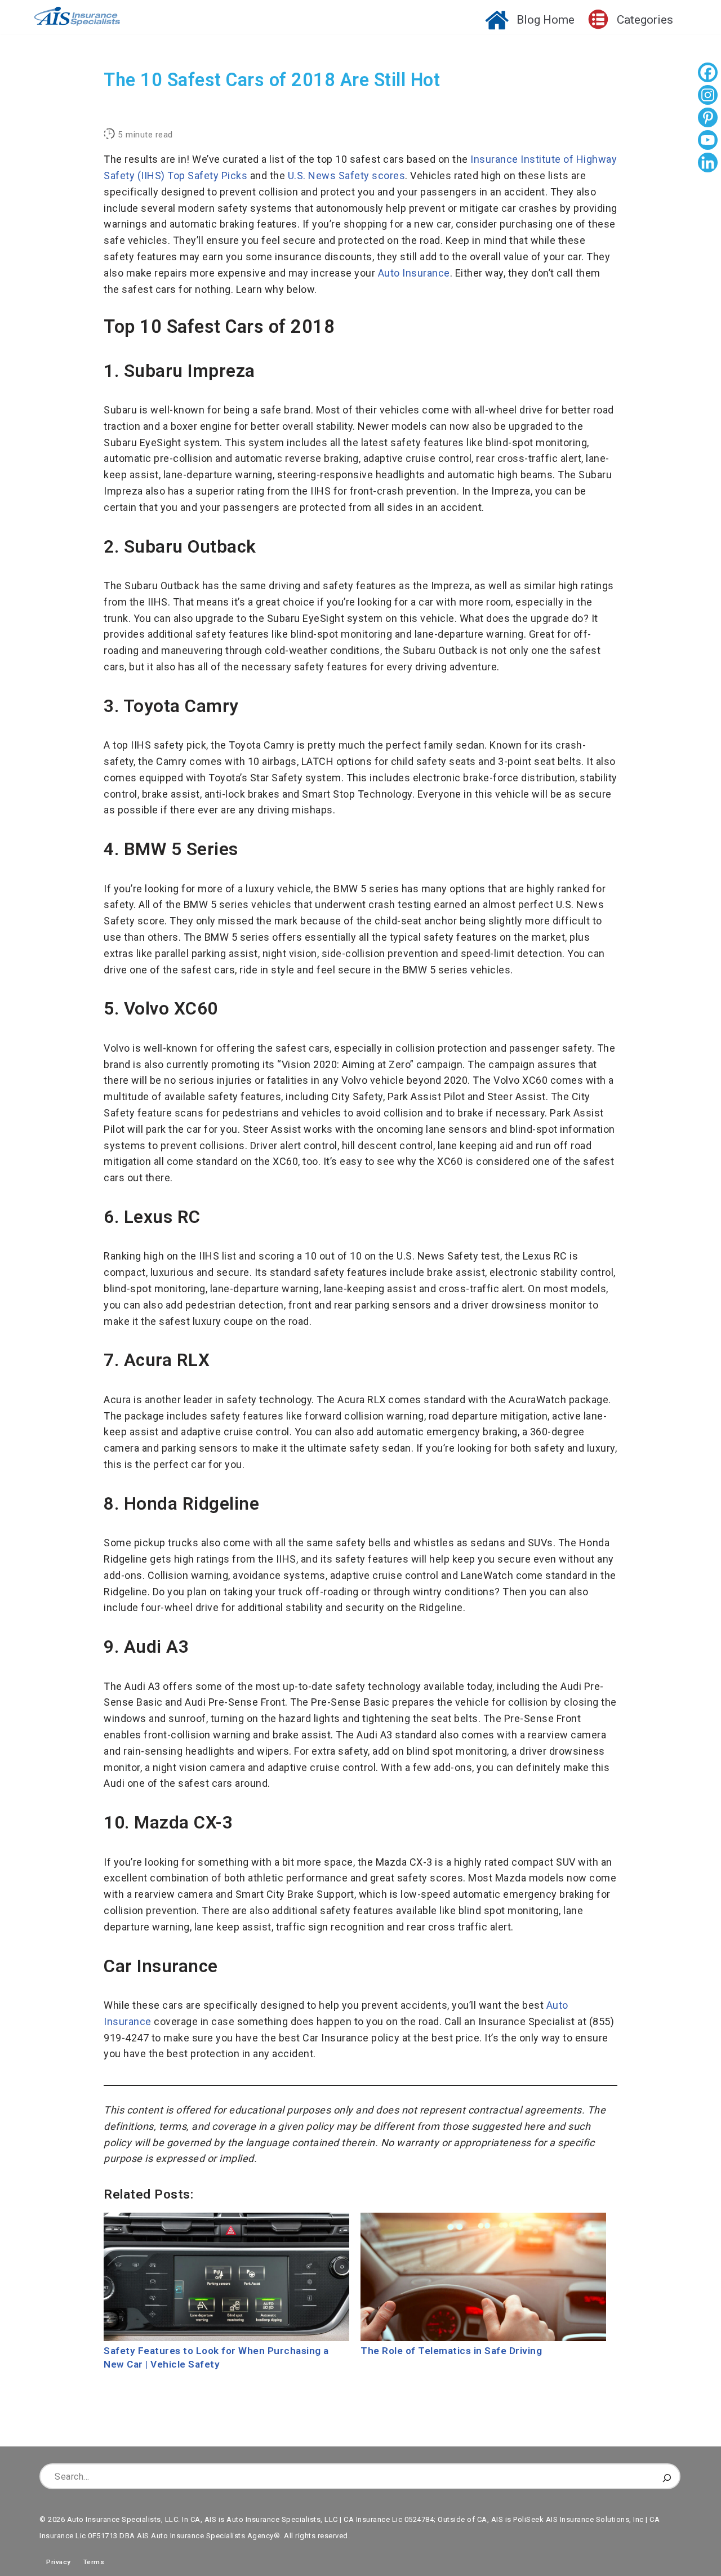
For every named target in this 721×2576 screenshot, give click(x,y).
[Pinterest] (708, 119)
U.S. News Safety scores (347, 175)
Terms (94, 2562)
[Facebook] (708, 74)
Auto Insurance (414, 273)
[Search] (667, 2476)
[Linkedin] (708, 164)
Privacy (55, 2562)
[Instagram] (708, 96)
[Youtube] (708, 141)
